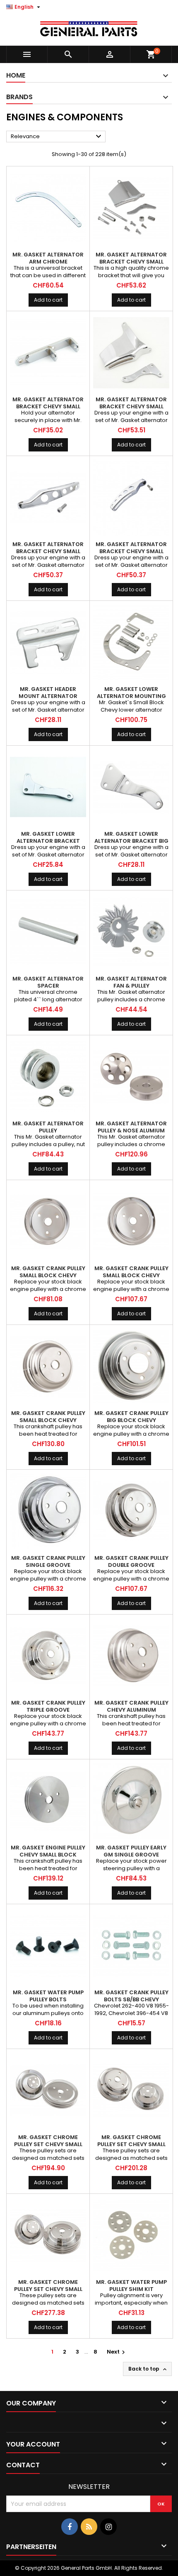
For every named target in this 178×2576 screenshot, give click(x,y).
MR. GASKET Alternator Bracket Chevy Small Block (131, 262)
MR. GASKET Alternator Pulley (48, 1127)
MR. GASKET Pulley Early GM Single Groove (131, 1851)
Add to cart (48, 300)
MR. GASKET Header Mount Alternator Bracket (48, 696)
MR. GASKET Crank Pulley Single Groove (48, 1561)
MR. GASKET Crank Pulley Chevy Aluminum (131, 1706)
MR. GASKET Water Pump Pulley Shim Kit (131, 2286)
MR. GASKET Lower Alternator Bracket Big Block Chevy (131, 841)
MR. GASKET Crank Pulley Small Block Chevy (48, 1272)
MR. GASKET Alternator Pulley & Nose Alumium (131, 1127)
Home (16, 75)
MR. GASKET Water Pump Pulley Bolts (48, 1996)
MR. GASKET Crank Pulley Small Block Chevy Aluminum (48, 1420)
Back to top (148, 2369)
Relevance (57, 137)
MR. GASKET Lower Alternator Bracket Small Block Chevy (48, 841)
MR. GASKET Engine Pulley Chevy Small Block (48, 1851)
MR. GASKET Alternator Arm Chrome (48, 258)
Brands (19, 97)
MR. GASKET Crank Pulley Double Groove (131, 1561)
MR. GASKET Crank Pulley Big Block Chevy (131, 1417)
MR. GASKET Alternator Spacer (48, 982)
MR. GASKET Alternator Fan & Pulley (131, 982)
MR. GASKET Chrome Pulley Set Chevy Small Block (48, 2144)
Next (117, 2352)
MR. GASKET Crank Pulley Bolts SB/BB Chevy (131, 1996)
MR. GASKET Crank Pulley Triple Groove (48, 1706)
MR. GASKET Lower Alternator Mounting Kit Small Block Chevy (131, 696)
